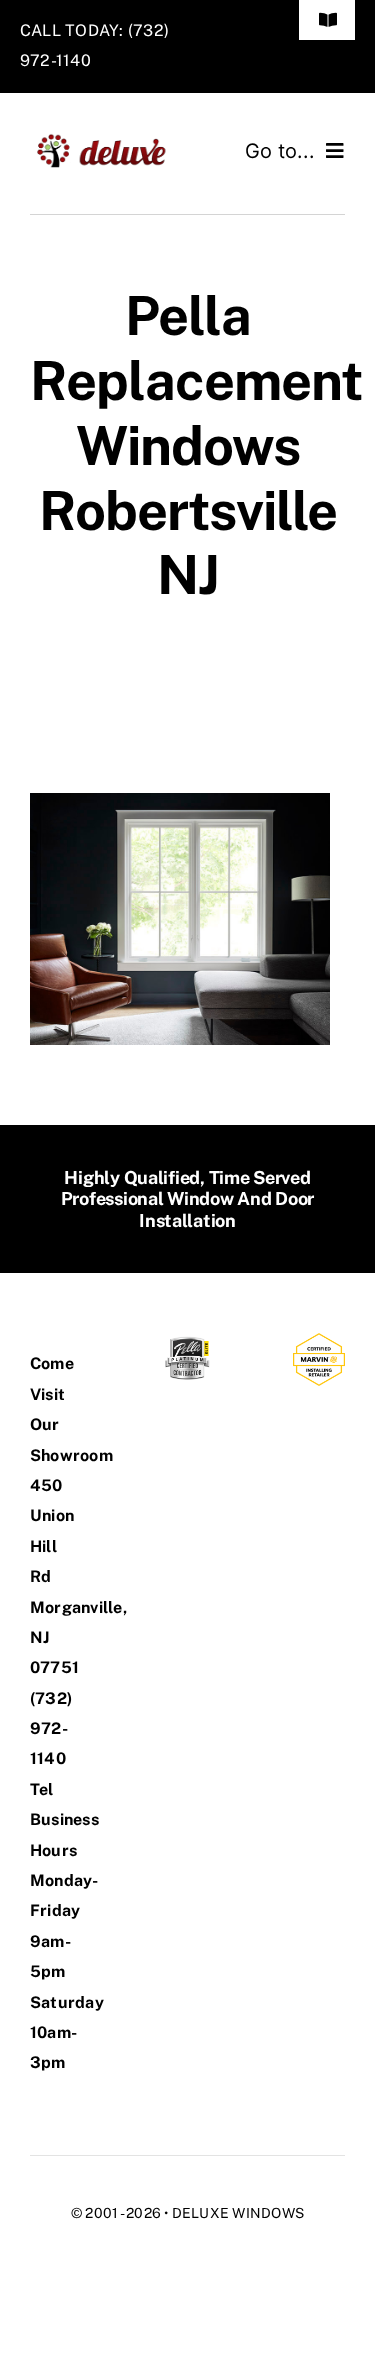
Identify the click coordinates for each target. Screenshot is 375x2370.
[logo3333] (109, 140)
